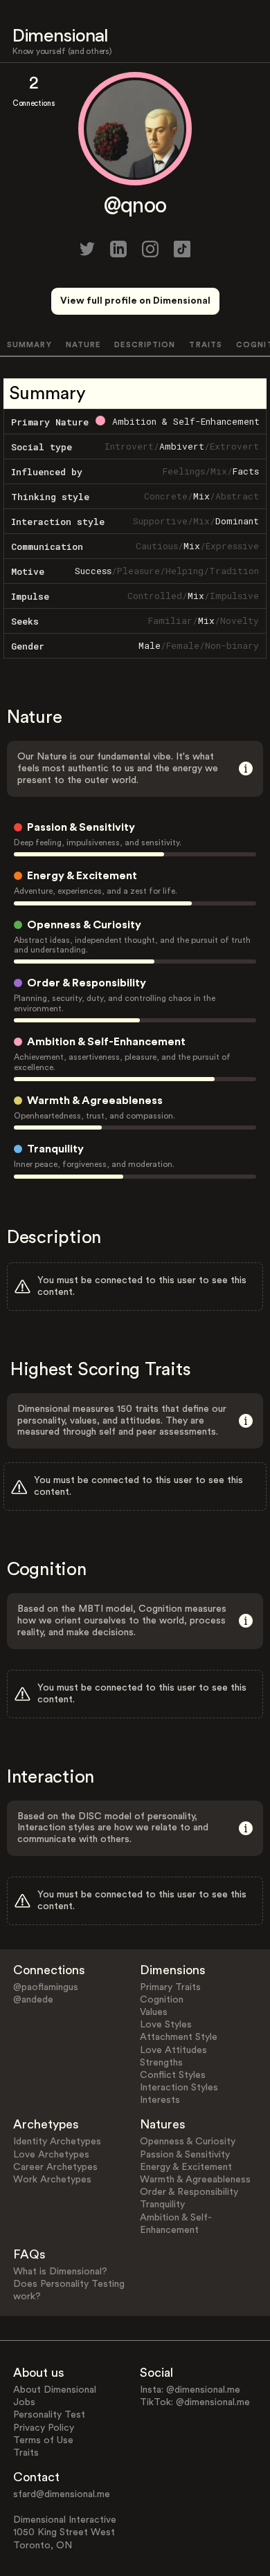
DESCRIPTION (145, 345)
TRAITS (206, 345)
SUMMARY (29, 345)
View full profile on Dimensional (135, 301)
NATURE (83, 345)
